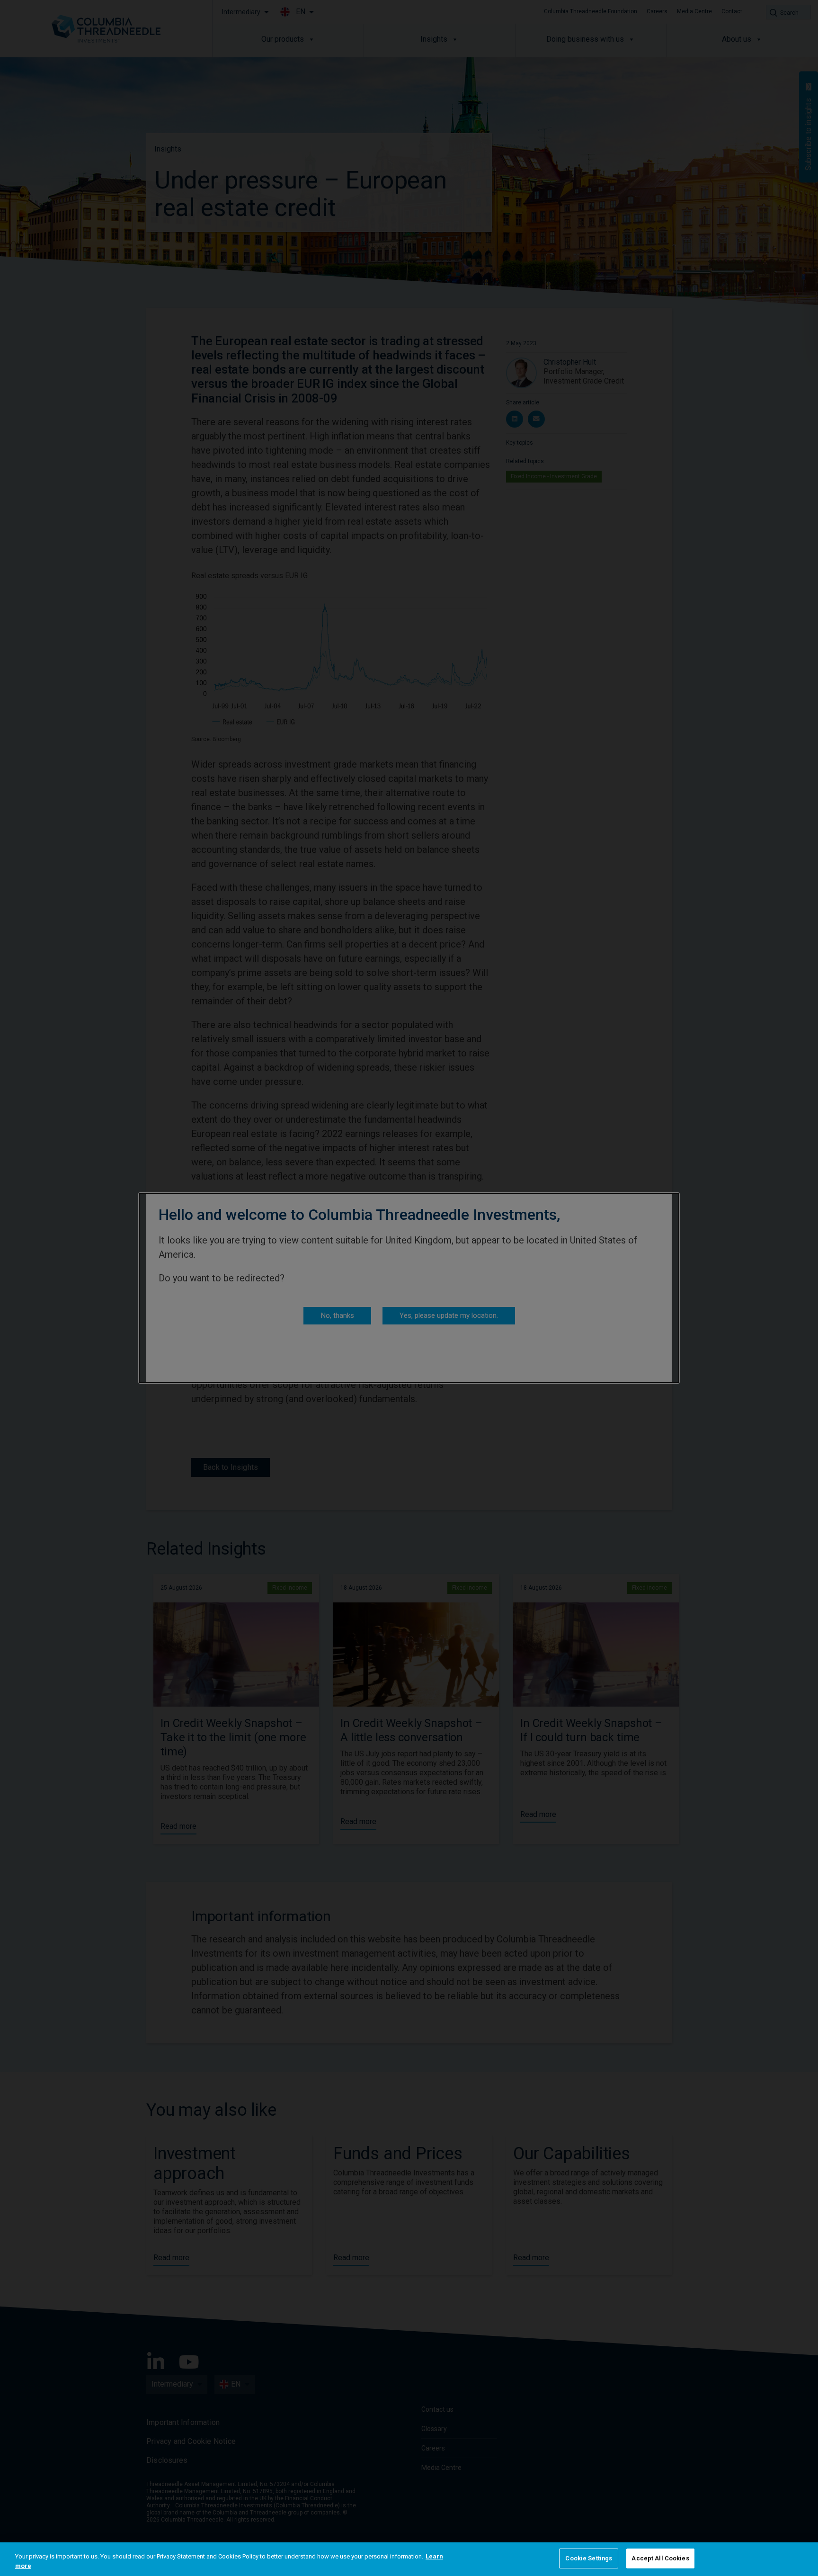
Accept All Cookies (660, 2558)
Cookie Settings (589, 2558)
